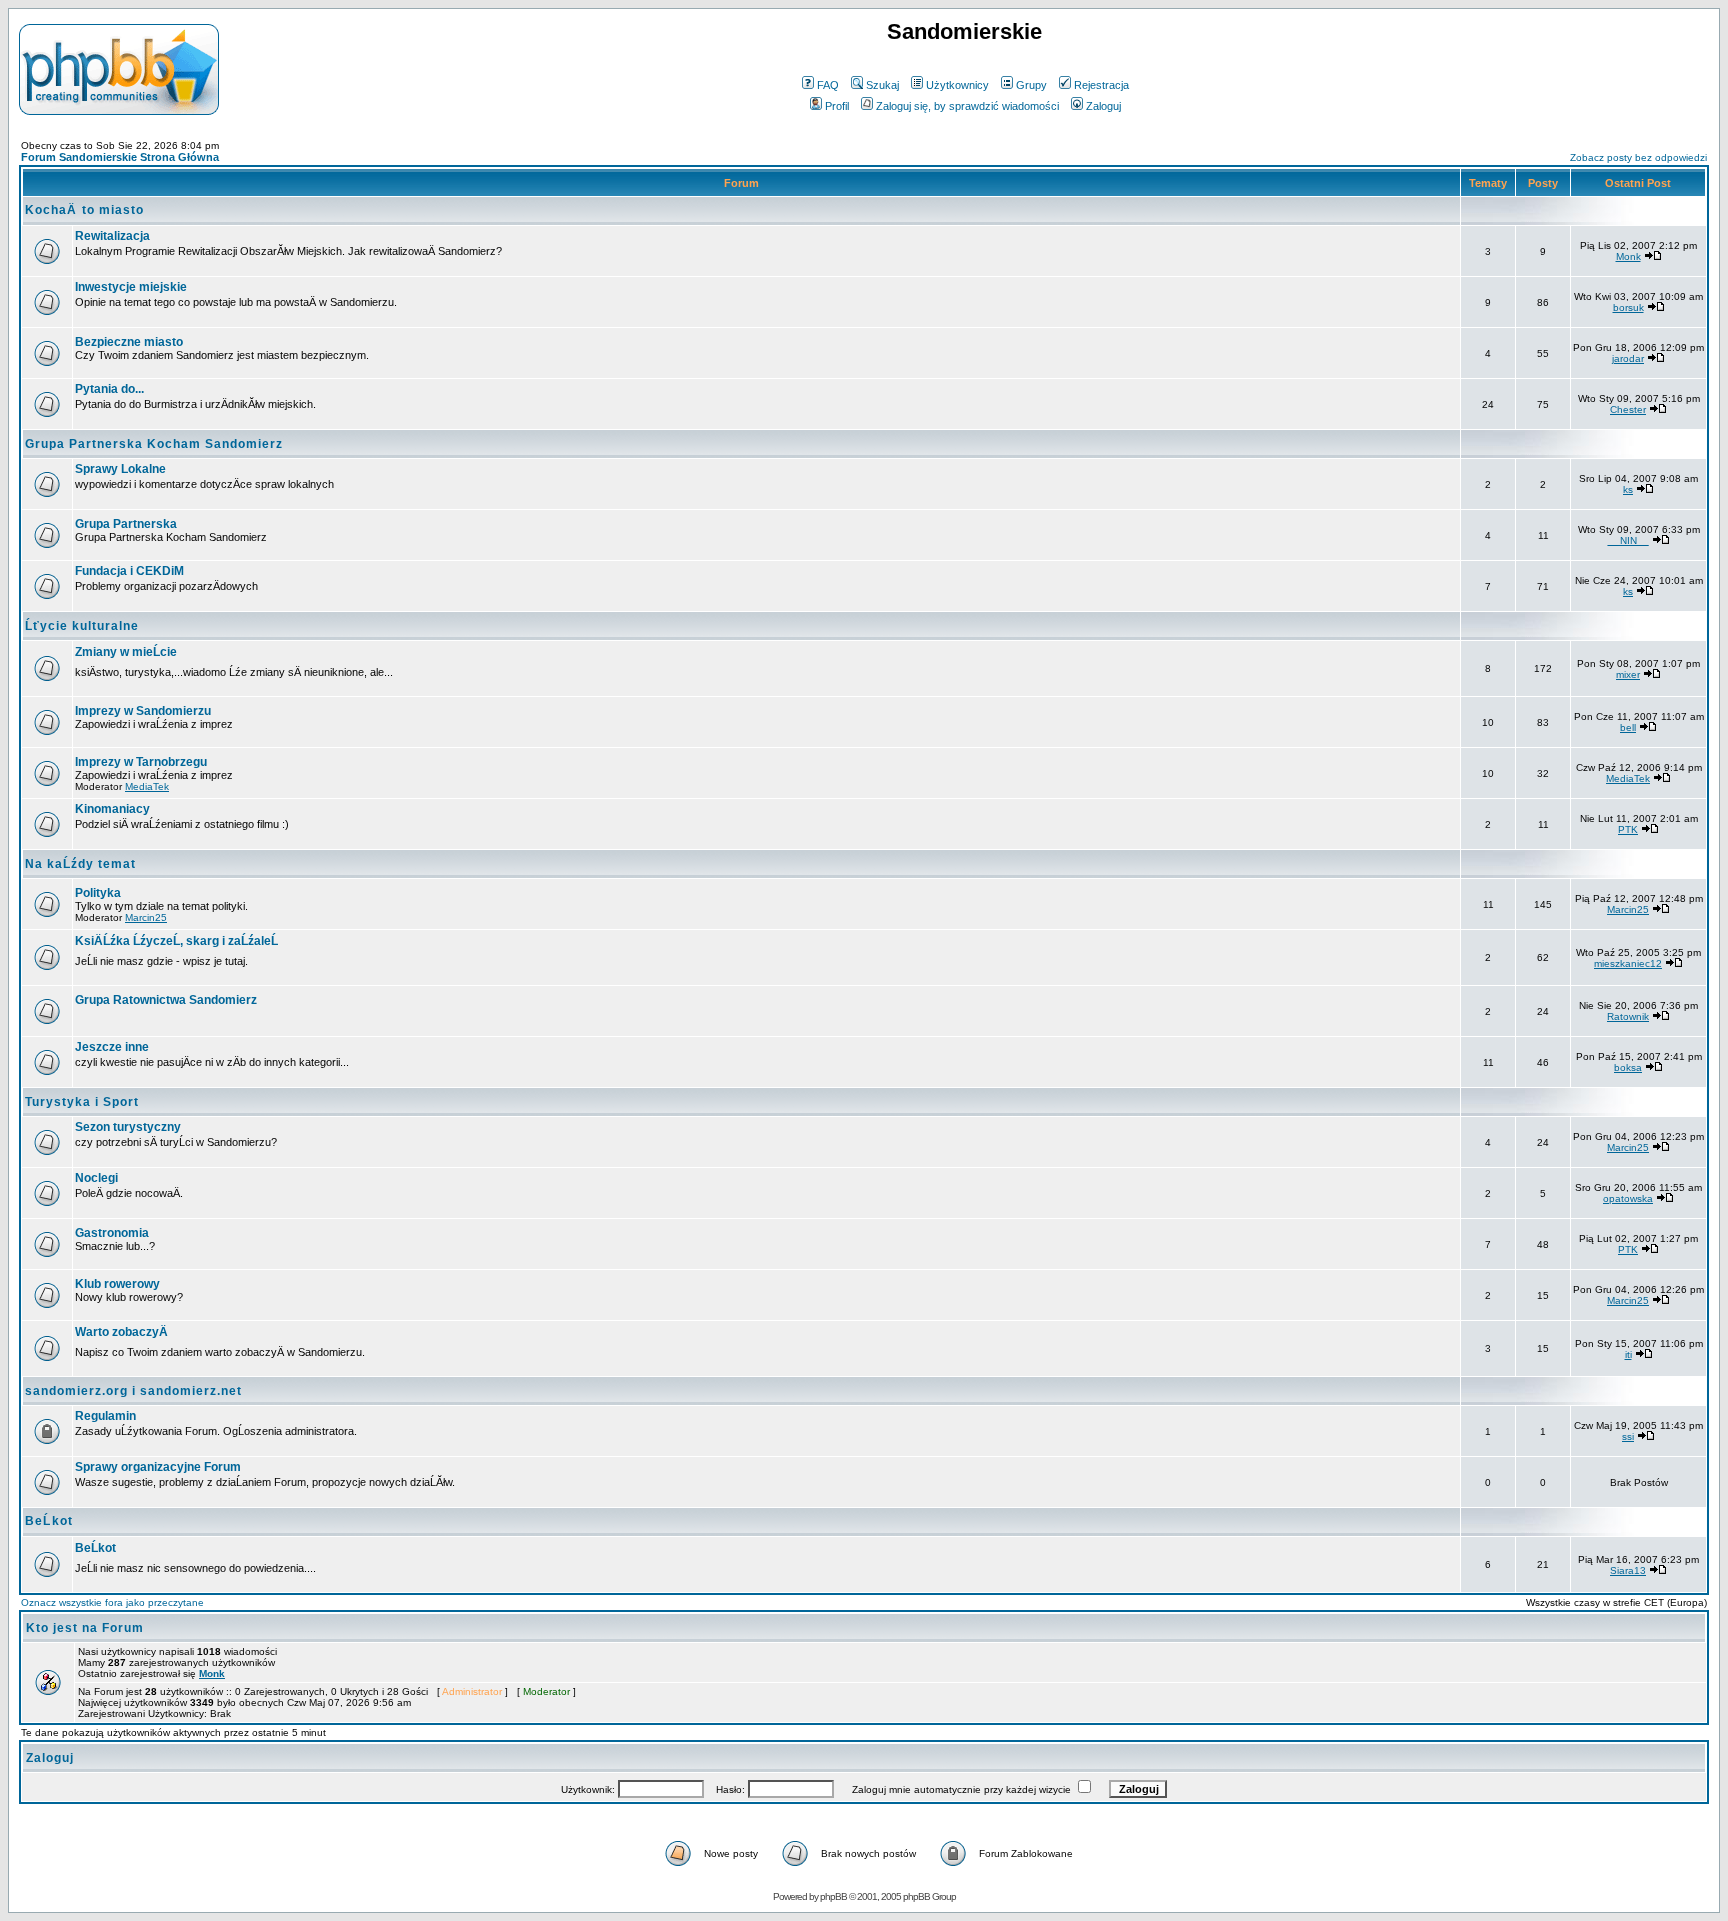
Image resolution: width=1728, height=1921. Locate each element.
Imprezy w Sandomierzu (143, 711)
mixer (1628, 674)
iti (1628, 1354)
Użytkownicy (957, 85)
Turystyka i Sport (82, 1102)
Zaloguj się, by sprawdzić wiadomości (967, 106)
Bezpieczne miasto (129, 342)
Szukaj (882, 85)
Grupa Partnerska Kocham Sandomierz (154, 444)
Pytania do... (109, 389)
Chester (1628, 409)
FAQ (828, 85)
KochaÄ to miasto (84, 210)
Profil (837, 106)
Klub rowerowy (117, 1284)
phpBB (833, 1896)
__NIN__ (1628, 540)
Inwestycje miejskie (131, 287)
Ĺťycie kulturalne (82, 626)
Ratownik (1628, 1016)
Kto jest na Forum (85, 1628)
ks (1628, 489)
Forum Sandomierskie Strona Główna (120, 157)
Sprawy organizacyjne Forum (158, 1467)
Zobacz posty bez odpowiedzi (1638, 157)
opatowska (1628, 1198)
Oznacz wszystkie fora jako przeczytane (112, 1602)
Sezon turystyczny (128, 1127)
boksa (1628, 1067)
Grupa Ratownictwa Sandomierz (166, 1000)
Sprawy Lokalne (120, 469)
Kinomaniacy (112, 809)
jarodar (1628, 358)
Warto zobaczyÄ (121, 1332)
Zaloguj (1103, 106)
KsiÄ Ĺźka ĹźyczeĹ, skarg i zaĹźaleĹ (176, 941)
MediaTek (147, 786)
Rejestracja (1101, 85)
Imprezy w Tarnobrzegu (141, 762)
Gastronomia (112, 1233)
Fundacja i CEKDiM (129, 571)
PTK (1628, 829)
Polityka (98, 893)
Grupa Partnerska (126, 524)
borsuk (1628, 307)
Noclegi (96, 1178)
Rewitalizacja (112, 236)
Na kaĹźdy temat (80, 864)
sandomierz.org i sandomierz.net (133, 1391)
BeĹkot (49, 1521)
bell (1628, 727)
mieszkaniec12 (1628, 963)
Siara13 (1628, 1570)
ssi (1628, 1436)
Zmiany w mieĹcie (126, 652)
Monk (1628, 256)
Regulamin (105, 1416)
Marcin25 (146, 917)
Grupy (1031, 85)
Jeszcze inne (112, 1047)
